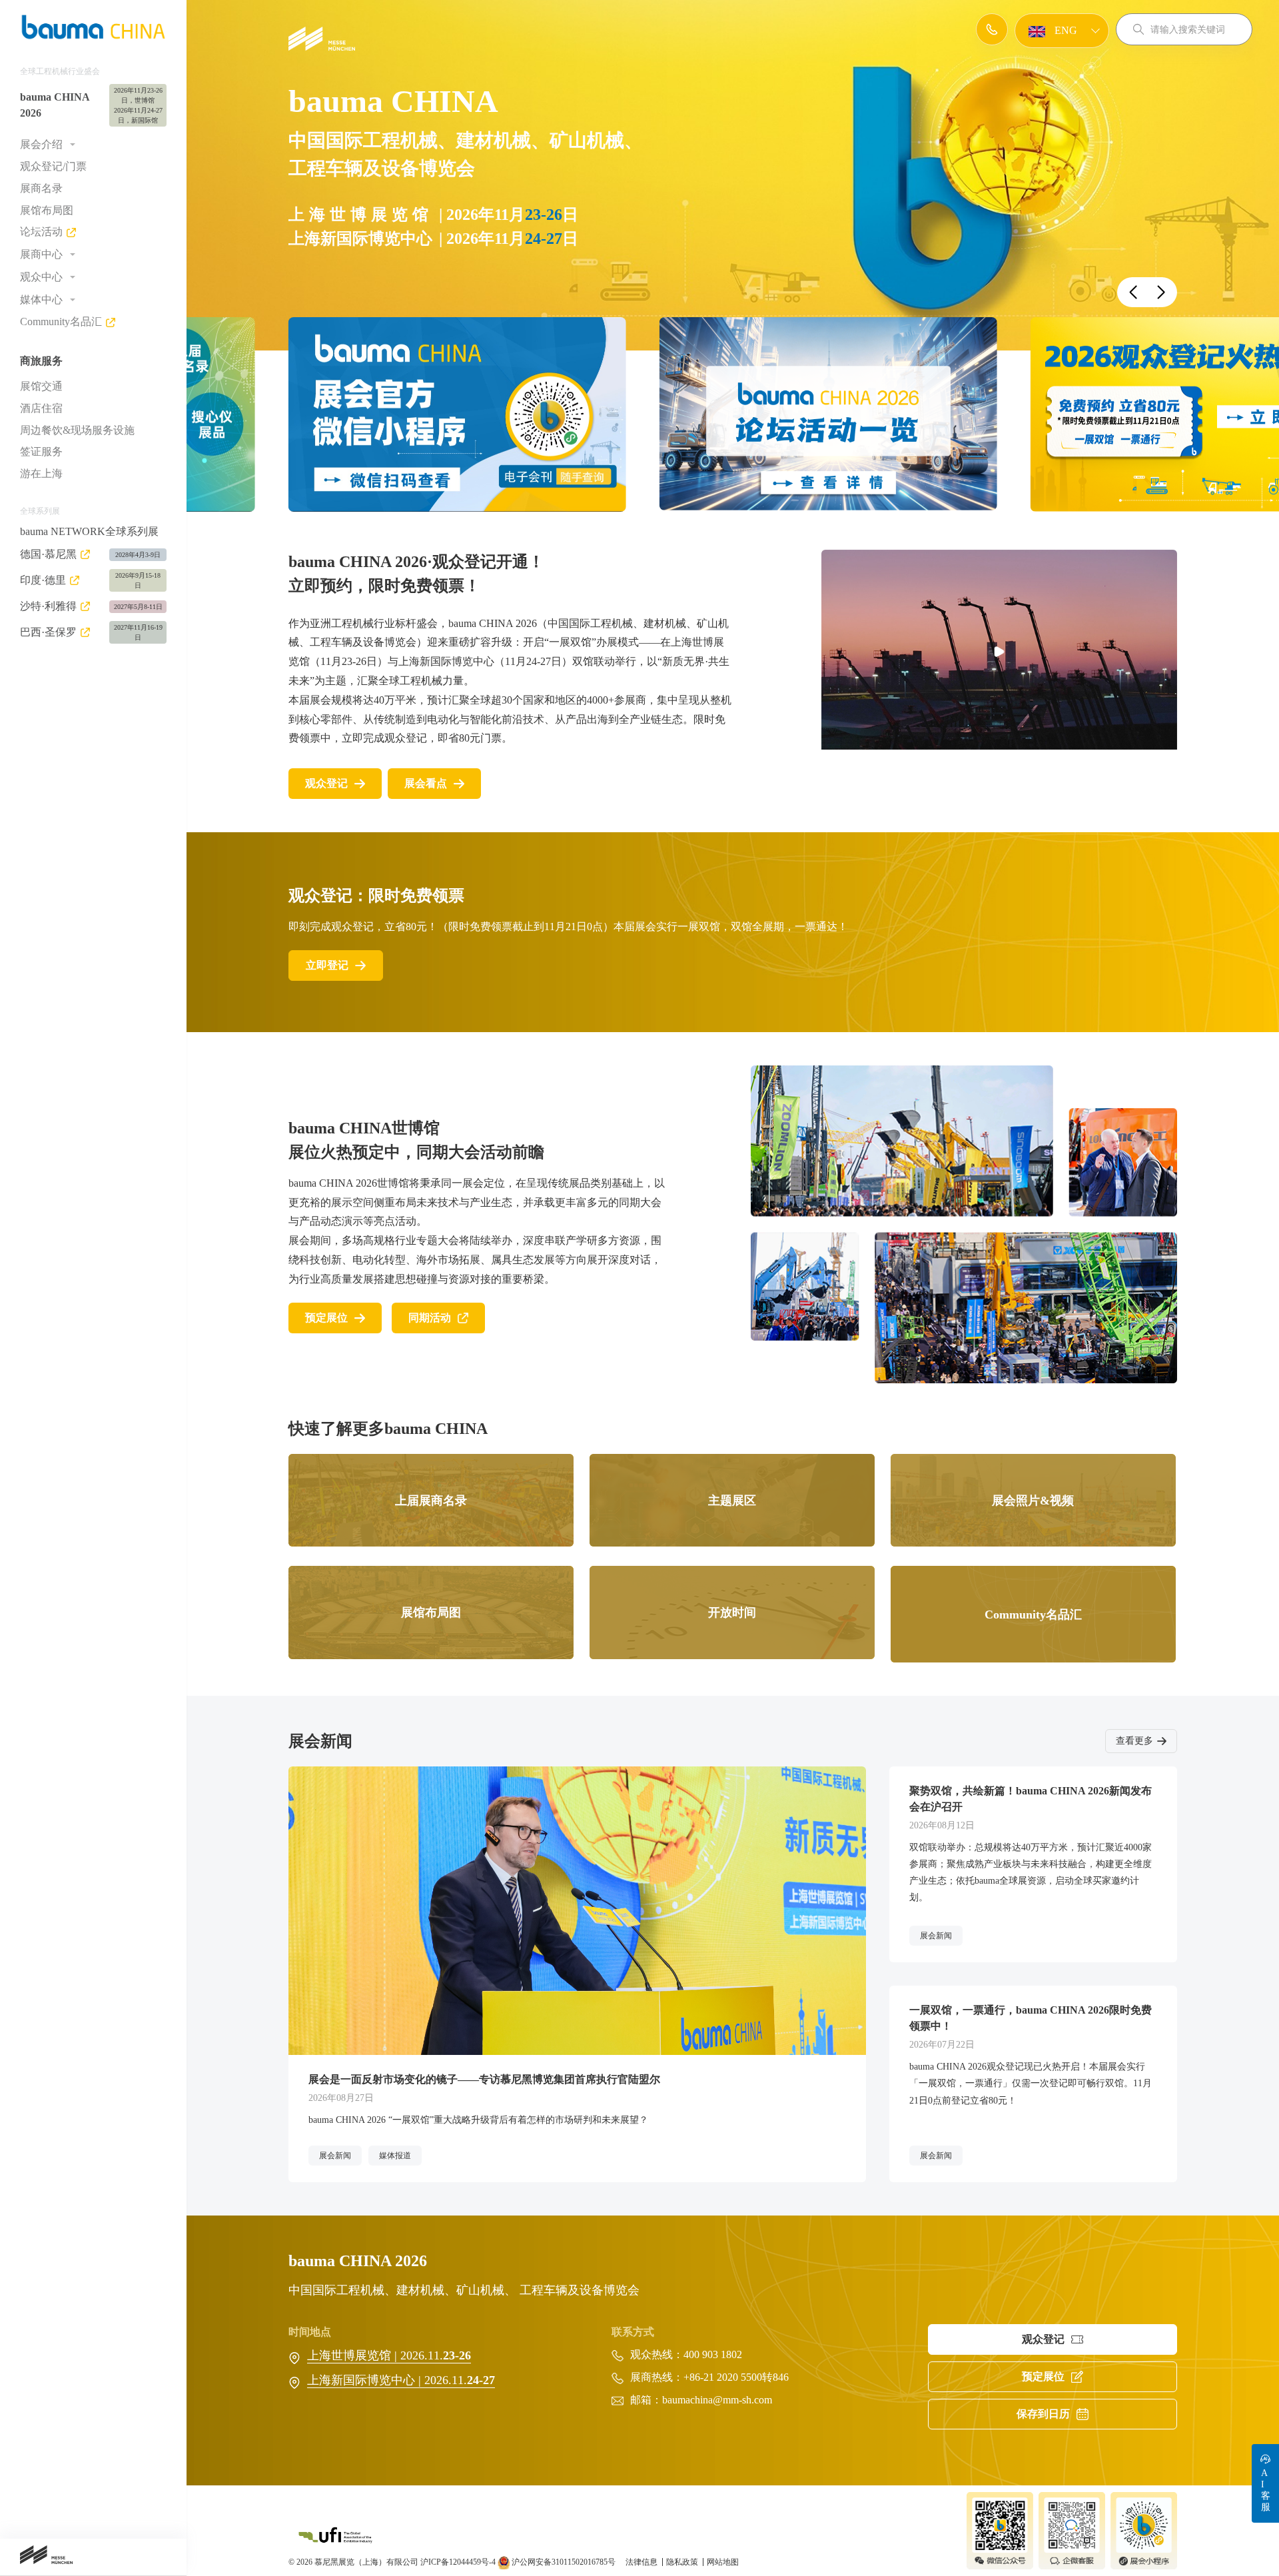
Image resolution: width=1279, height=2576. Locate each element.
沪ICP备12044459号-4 (458, 2562)
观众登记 (326, 783)
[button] (1133, 292)
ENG (1065, 30)
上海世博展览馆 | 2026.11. (389, 2355)
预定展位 (326, 1318)
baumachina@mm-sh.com (717, 2400)
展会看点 (426, 783)
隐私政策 (683, 2562)
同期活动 (430, 1318)
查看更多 (1134, 1741)
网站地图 (723, 2562)
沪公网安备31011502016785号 (563, 2562)
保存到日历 (1043, 2414)
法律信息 (642, 2562)
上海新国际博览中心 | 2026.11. (401, 2380)
